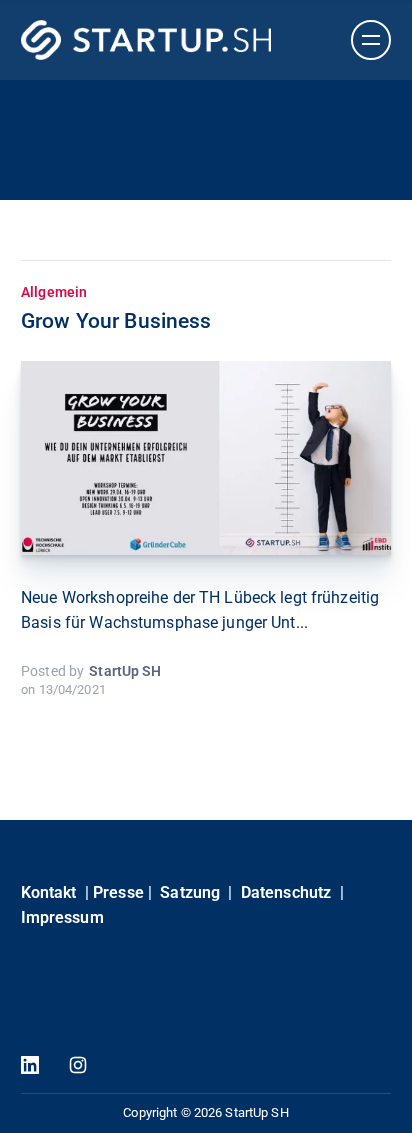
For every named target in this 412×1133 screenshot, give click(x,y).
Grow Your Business (116, 321)
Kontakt (49, 892)
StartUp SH (125, 671)
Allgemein (54, 292)
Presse (118, 892)
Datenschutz (286, 892)
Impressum (62, 917)
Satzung (190, 892)
